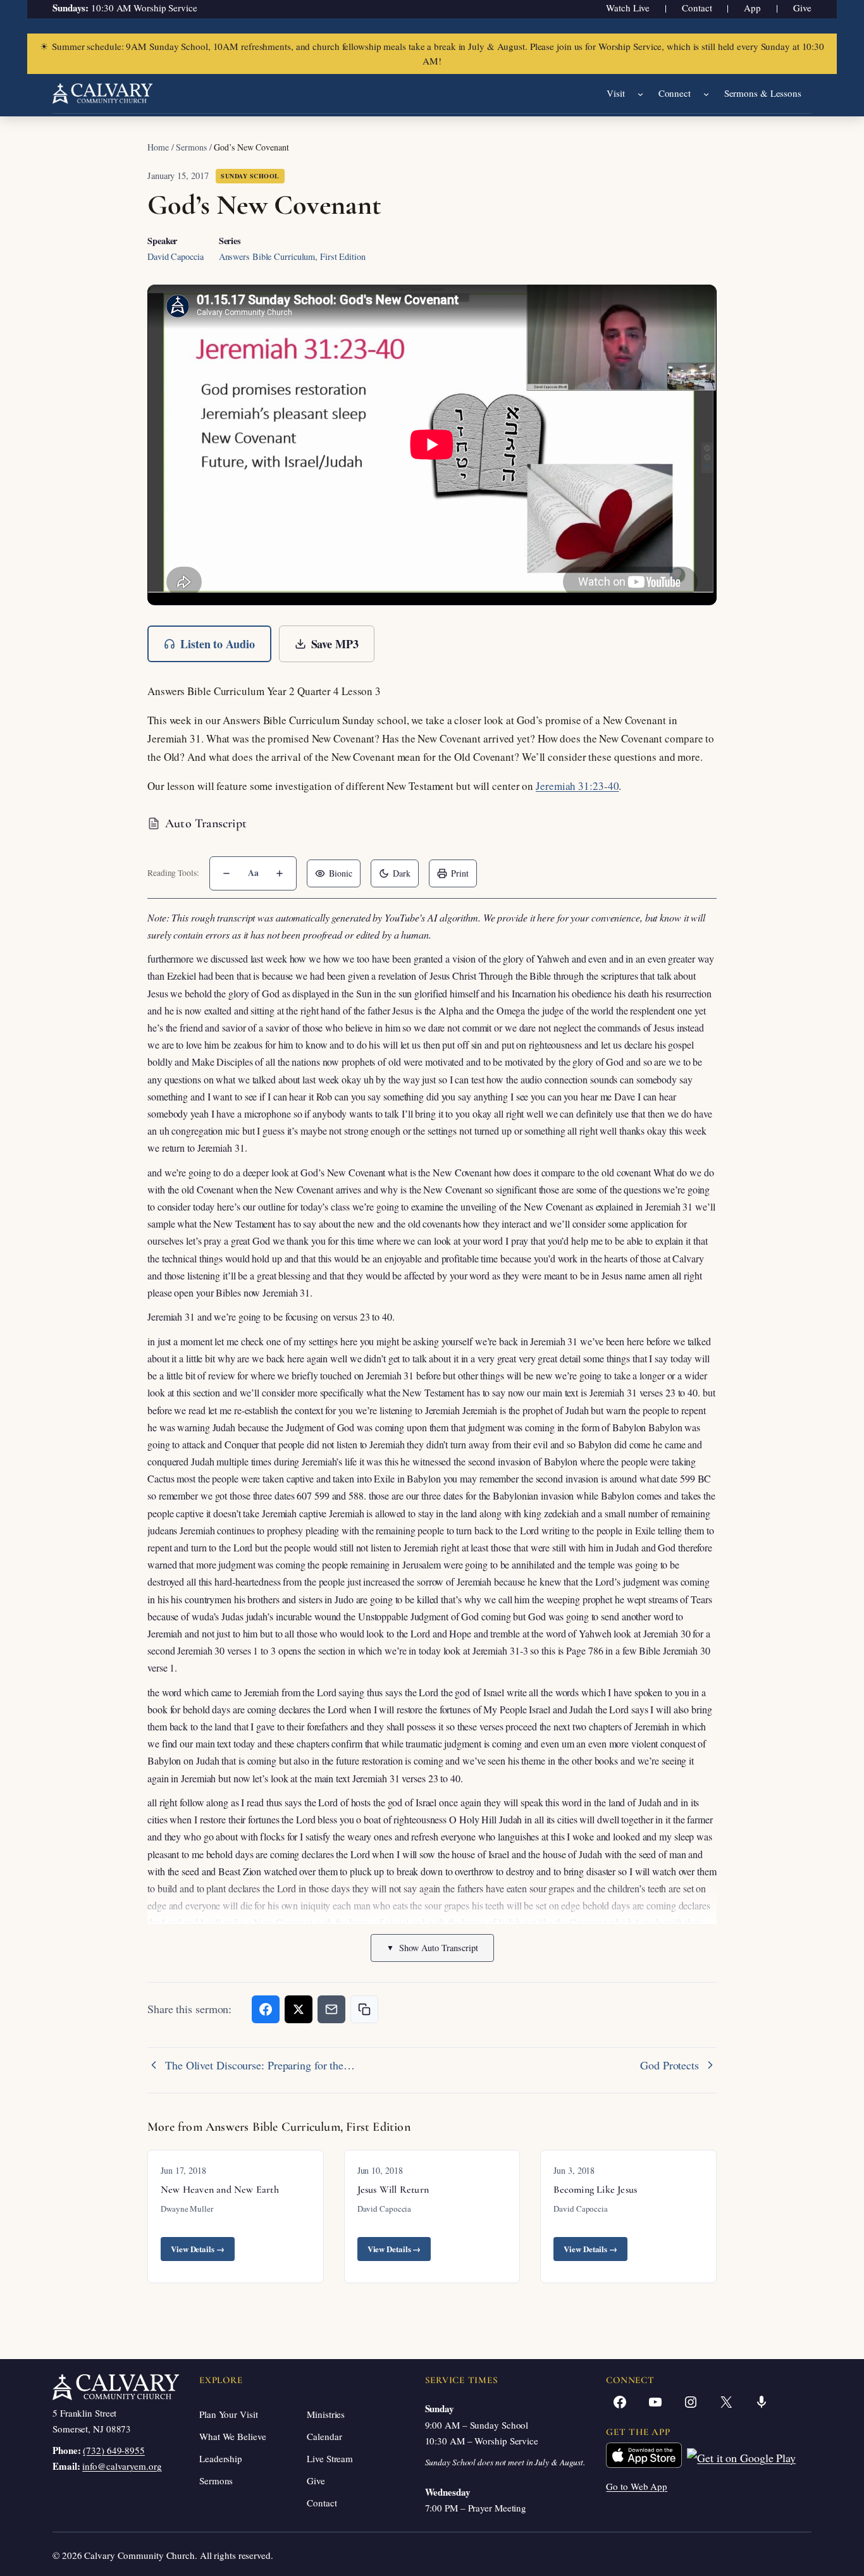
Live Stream (330, 2458)
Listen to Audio (218, 644)
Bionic (341, 873)
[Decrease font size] (226, 873)
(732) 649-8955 (114, 2450)
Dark (402, 873)
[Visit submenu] (640, 94)
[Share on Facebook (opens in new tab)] (266, 2009)
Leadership (221, 2458)
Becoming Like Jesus (595, 2190)
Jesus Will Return (393, 2190)
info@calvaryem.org (122, 2466)
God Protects (670, 2065)
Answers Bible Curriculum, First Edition (292, 256)
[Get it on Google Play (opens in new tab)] (741, 2458)
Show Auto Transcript (432, 1948)
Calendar (324, 2436)
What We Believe (233, 2436)
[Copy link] (364, 2009)
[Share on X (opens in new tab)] (299, 2009)
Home (158, 147)
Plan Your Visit (229, 2414)
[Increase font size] (280, 873)
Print (460, 873)
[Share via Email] (331, 2009)
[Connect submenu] (706, 94)
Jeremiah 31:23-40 (577, 786)
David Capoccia (176, 256)
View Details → (198, 2249)
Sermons (191, 147)
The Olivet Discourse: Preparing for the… (260, 2065)
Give (802, 8)
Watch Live (628, 8)
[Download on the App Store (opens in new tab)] (644, 2458)
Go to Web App (637, 2486)
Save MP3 (335, 644)
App (752, 8)
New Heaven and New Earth (220, 2190)
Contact (697, 8)
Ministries (326, 2414)
